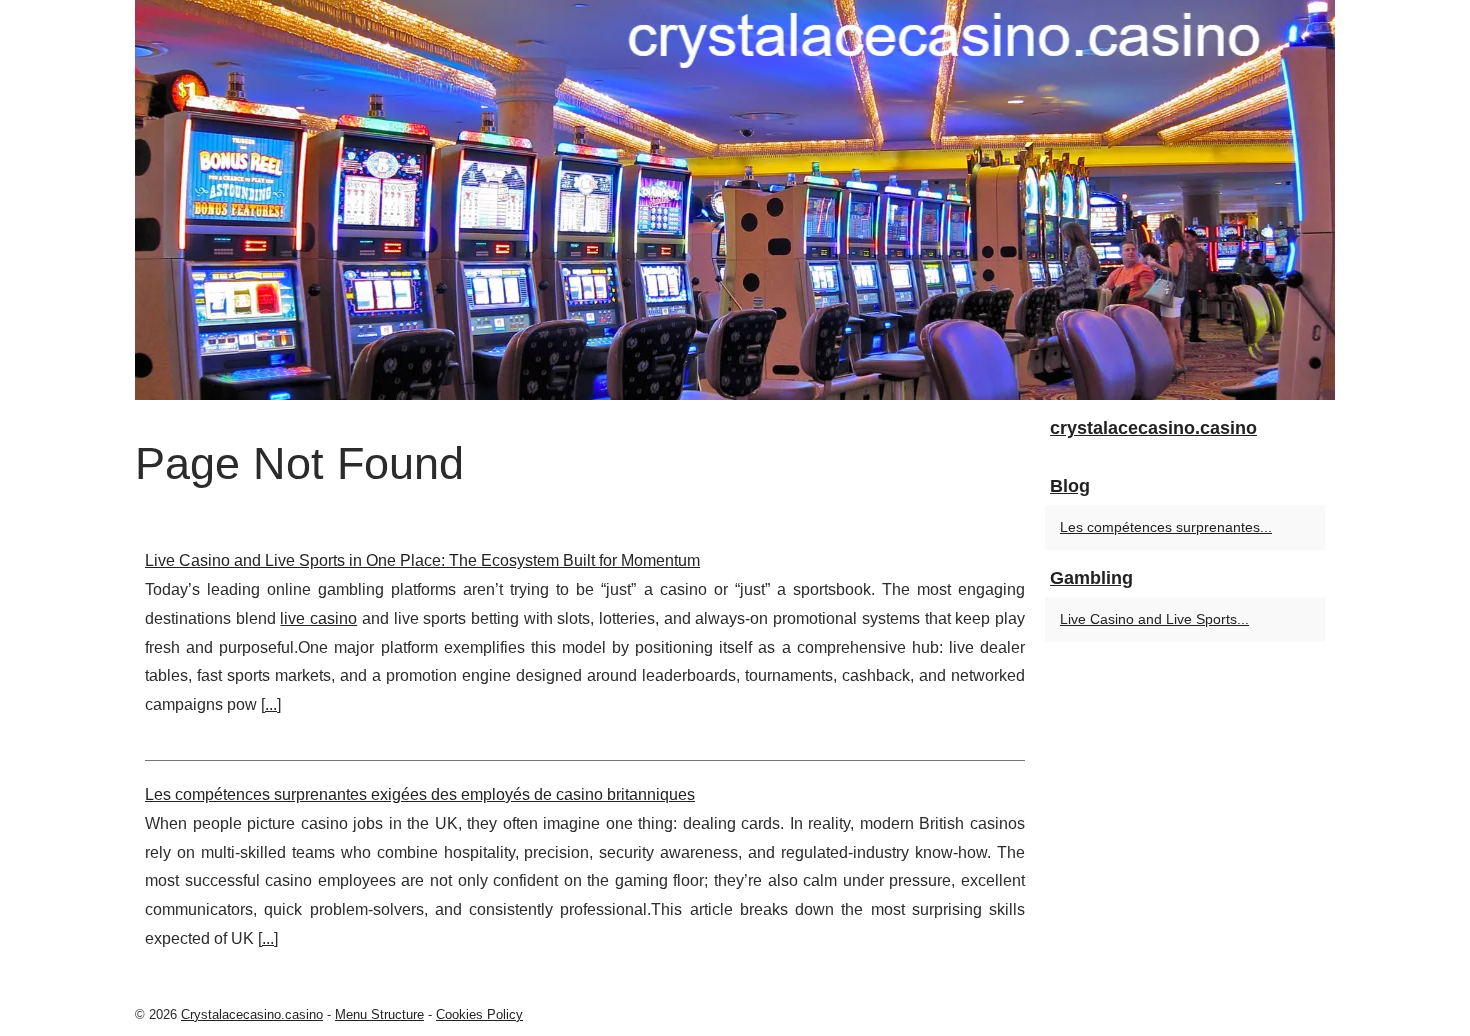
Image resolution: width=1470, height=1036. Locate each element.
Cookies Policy (479, 1014)
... (271, 704)
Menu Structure (379, 1014)
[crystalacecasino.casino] (735, 200)
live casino (318, 618)
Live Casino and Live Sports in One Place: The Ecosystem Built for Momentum (422, 560)
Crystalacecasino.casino (252, 1014)
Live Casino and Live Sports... (1154, 619)
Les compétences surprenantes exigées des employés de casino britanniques (420, 794)
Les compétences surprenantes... (1166, 527)
